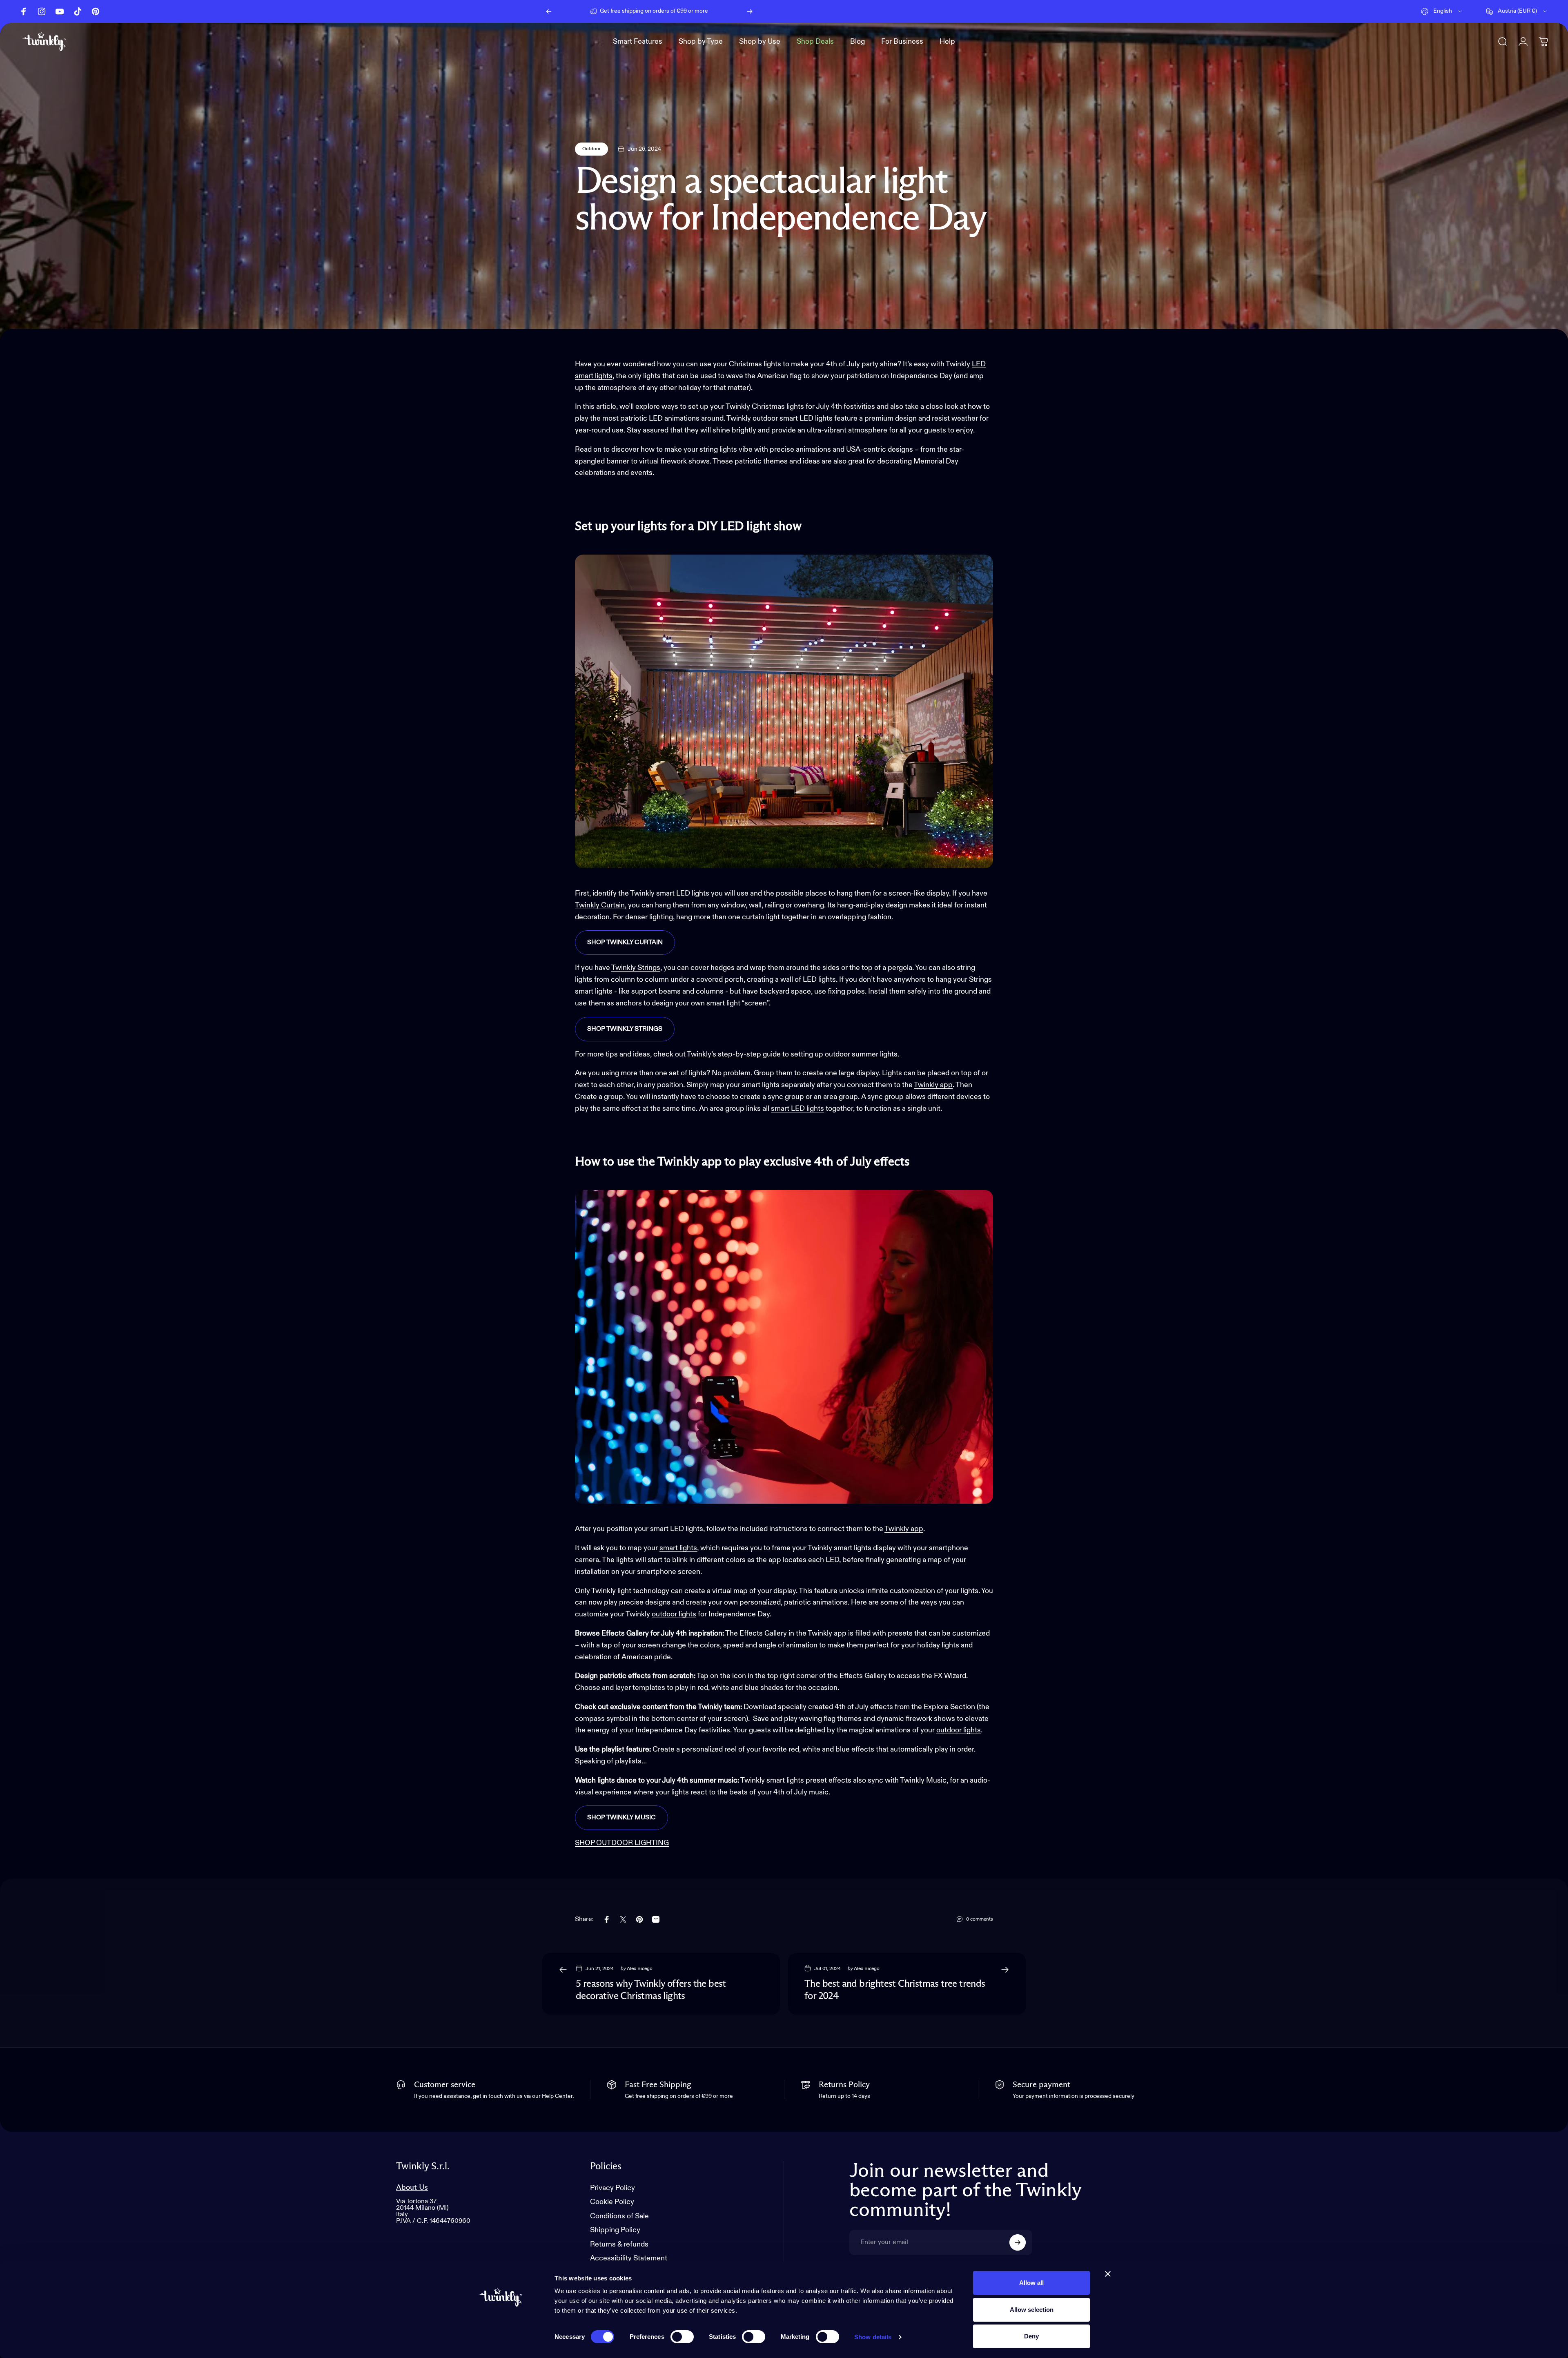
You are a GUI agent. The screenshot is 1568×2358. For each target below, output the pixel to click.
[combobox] (1442, 11)
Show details (873, 2337)
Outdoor (591, 149)
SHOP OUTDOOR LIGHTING (622, 1843)
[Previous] (549, 11)
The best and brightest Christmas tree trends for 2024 (895, 1990)
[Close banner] (1108, 2274)
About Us (412, 2188)
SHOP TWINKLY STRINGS (625, 1029)
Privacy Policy (612, 2188)
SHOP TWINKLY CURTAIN (625, 943)
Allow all (1031, 2283)
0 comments (980, 1919)
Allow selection (1032, 2310)
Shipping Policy (615, 2230)
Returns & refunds (619, 2244)
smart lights (678, 1548)
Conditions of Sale (619, 2216)
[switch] (682, 2337)
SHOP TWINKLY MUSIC (621, 1818)
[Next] (750, 11)
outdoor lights (959, 1730)
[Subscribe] (1018, 2242)
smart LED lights (797, 1109)
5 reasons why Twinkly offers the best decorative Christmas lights (651, 1990)
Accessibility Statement (629, 2258)
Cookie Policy (612, 2202)
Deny (1031, 2336)
